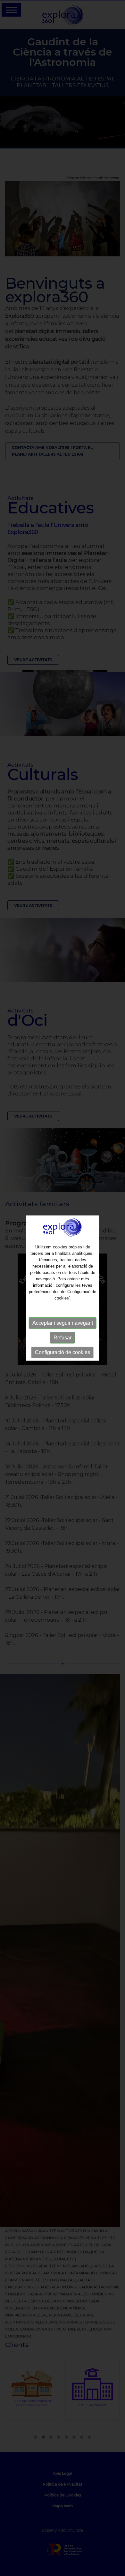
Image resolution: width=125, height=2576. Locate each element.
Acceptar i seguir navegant (63, 1323)
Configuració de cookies (63, 1352)
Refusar (63, 1338)
